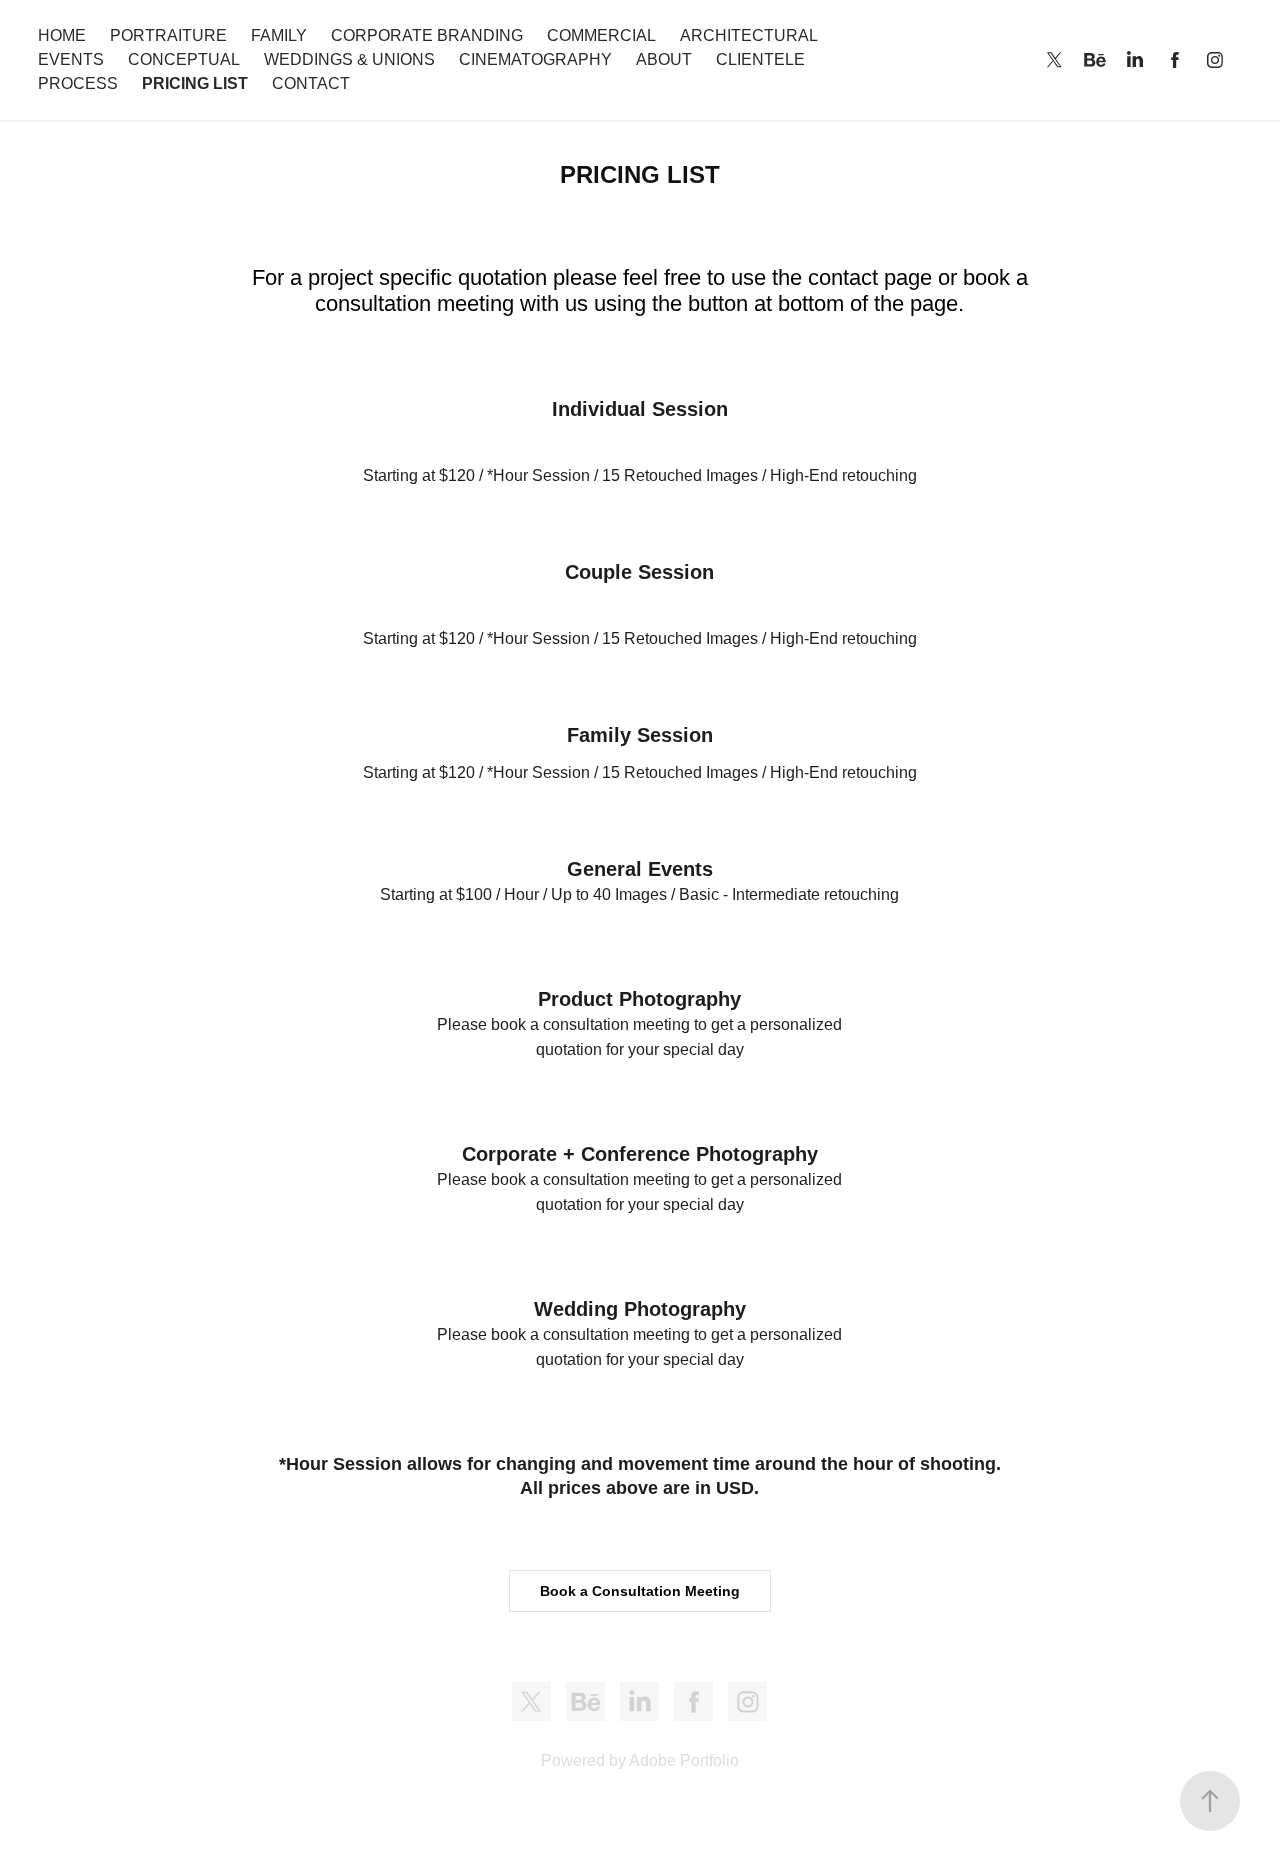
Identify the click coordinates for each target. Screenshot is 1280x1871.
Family (279, 35)
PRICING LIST (195, 83)
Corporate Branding (427, 35)
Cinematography (535, 59)
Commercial (601, 35)
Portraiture (168, 35)
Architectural (749, 35)
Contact (311, 83)
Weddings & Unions (349, 59)
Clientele (760, 59)
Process (78, 83)
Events (71, 59)
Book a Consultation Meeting (640, 1591)
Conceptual (184, 59)
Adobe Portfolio (684, 1760)
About (664, 59)
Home (62, 35)
